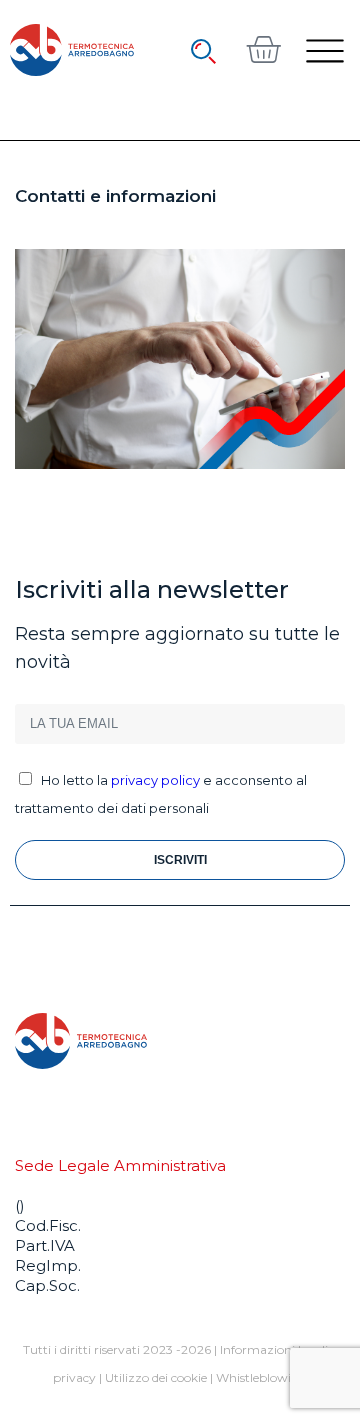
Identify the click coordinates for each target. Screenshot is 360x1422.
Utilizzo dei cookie (156, 1377)
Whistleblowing (261, 1377)
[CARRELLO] (263, 49)
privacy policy (155, 780)
